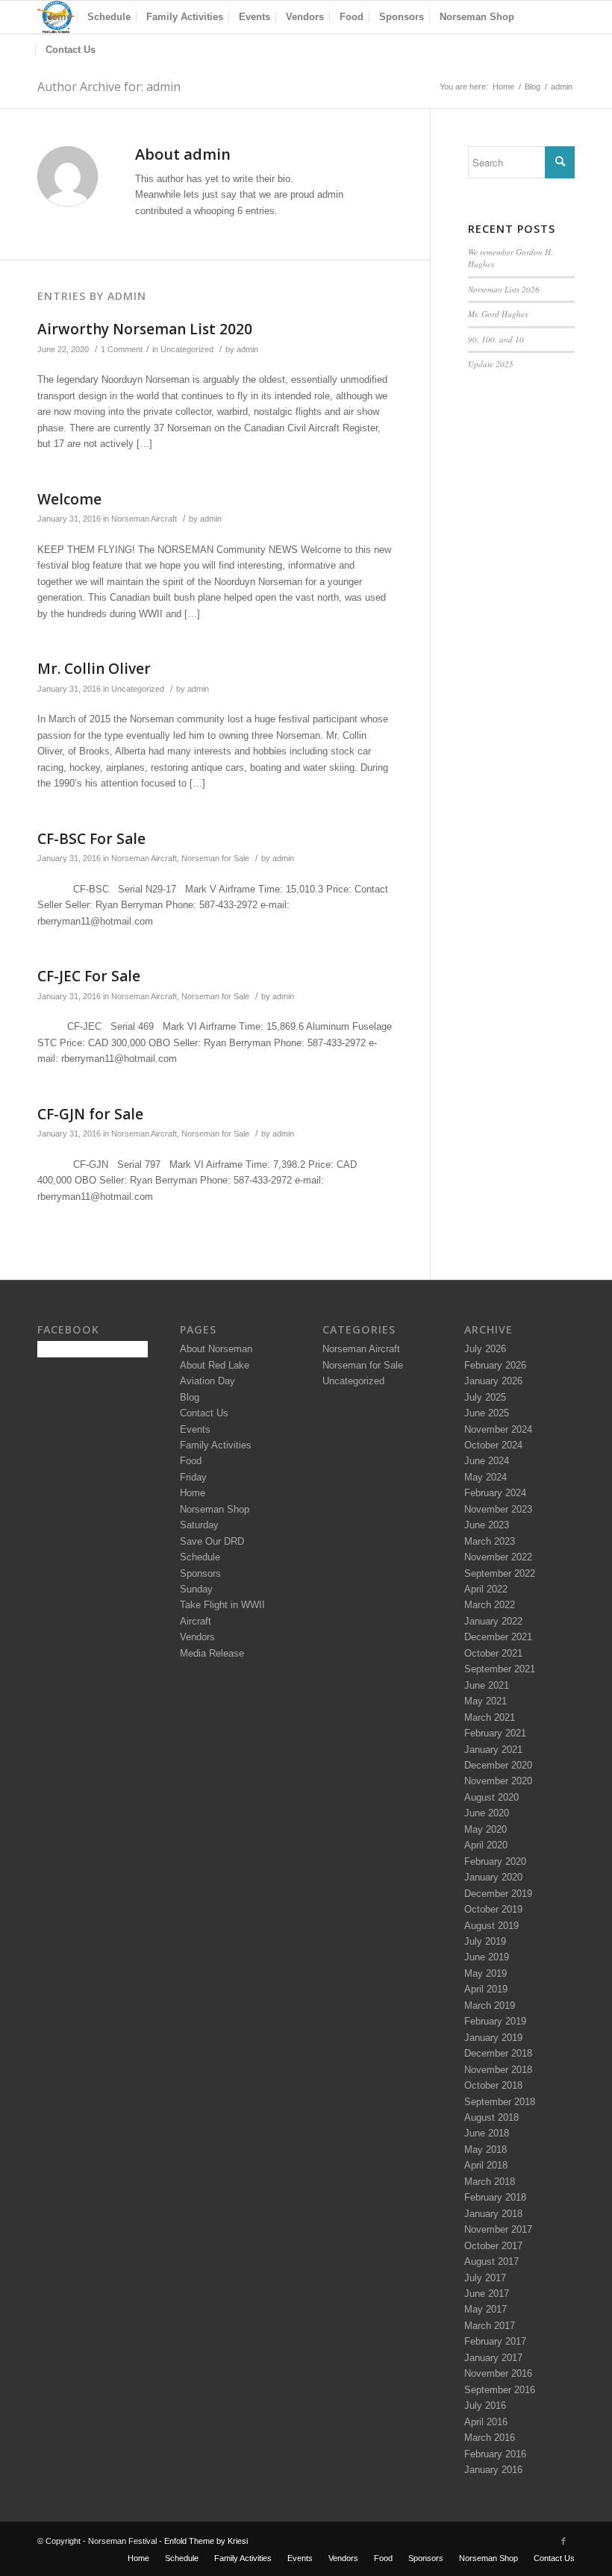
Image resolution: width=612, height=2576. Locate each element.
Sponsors (200, 1573)
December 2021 (498, 1637)
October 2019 (493, 1909)
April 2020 (486, 1845)
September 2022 (500, 1573)
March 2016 (490, 2438)
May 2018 (485, 2150)
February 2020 (495, 1861)
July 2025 (485, 1397)
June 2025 (487, 1413)
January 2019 (493, 2038)
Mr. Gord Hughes (498, 314)
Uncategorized (187, 349)
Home (503, 87)
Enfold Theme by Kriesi (206, 2541)
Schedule (200, 1557)
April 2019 (486, 1989)
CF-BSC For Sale (91, 839)
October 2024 (493, 1445)
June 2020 (487, 1813)
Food (191, 1461)
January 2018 (493, 2214)
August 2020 (491, 1797)
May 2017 (485, 2309)
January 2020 (493, 1877)
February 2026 (495, 1365)
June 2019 (487, 1957)
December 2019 (498, 1894)
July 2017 (485, 2278)
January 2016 (493, 2470)
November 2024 (498, 1429)
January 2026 (493, 1381)
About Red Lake (215, 1365)
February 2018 (495, 2197)
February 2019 (495, 2021)
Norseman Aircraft (144, 519)
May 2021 (485, 1701)
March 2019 (490, 2006)
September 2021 (500, 1669)
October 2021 (493, 1653)
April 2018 (486, 2165)
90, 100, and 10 (496, 339)
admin (247, 349)
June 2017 (487, 2294)
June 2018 (487, 2133)
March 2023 (490, 1541)
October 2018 (493, 2085)
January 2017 (493, 2358)
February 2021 (495, 1733)
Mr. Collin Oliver (94, 669)
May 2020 (485, 1829)
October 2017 (493, 2246)
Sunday (196, 1589)
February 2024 (495, 1493)
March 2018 (490, 2182)
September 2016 (500, 2390)
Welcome (69, 499)
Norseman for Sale (215, 858)
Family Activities (216, 1445)
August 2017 (491, 2261)
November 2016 (498, 2373)
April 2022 (486, 1589)
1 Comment (122, 349)
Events (195, 1429)
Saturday (199, 1525)
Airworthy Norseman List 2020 (145, 329)
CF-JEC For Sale (89, 976)
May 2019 (485, 1973)
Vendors (197, 1637)
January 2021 (493, 1750)
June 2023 (487, 1525)
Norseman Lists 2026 (504, 289)
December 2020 (498, 1765)
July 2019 (485, 1941)
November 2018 (498, 2070)
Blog (533, 87)
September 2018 (500, 2102)
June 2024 (487, 1461)
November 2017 (498, 2229)
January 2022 (493, 1621)
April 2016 (486, 2422)
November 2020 (498, 1781)
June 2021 (487, 1685)
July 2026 (485, 1349)
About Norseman (216, 1349)
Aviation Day (207, 1381)
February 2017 (495, 2341)
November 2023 (498, 1509)
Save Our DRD (212, 1541)
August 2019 (491, 1926)
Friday (193, 1477)
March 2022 (490, 1605)
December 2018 (498, 2053)
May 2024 (485, 1477)
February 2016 (495, 2454)
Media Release (212, 1653)
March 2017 (490, 2326)
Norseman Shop (215, 1509)
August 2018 (491, 2117)
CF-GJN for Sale (90, 1114)
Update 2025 (491, 364)
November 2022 (498, 1557)
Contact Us (204, 1413)
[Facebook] (563, 2541)
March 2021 (490, 1717)
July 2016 (485, 2405)
